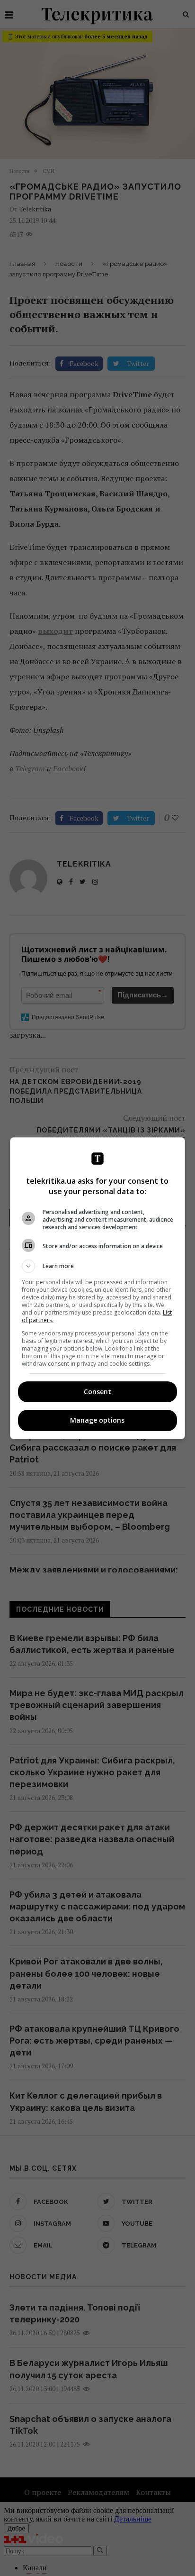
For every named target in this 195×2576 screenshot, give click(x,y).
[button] (98, 1266)
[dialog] (98, 1288)
